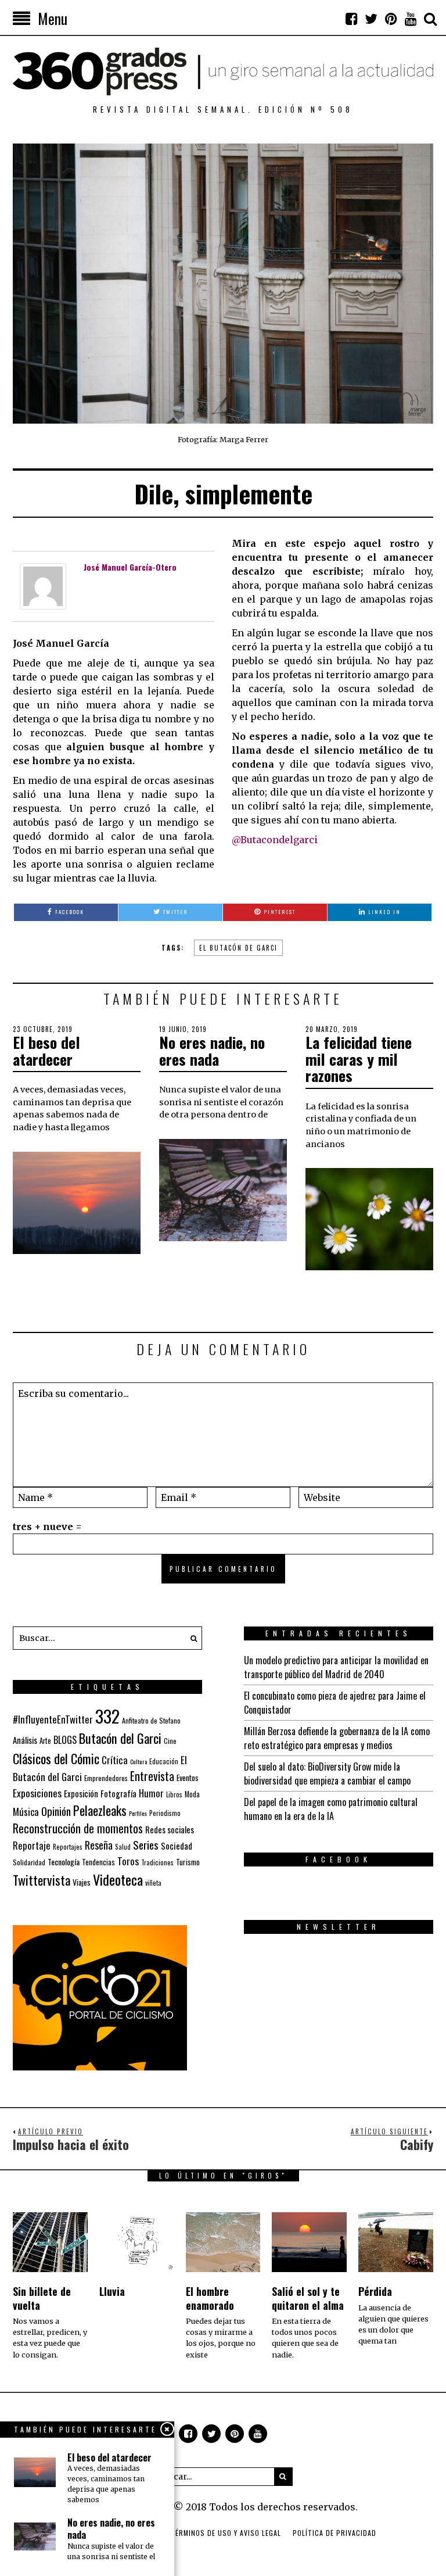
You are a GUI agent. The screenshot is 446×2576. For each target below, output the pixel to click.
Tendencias (98, 1862)
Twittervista (42, 1880)
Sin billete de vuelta (42, 2298)
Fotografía (118, 1794)
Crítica (115, 1760)
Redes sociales (170, 1829)
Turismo (188, 1862)
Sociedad (177, 1846)
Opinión (56, 1811)
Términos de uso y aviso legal (226, 2533)
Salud (123, 1847)
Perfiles (138, 1813)
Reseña (99, 1845)
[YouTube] (411, 19)
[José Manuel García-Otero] (43, 586)
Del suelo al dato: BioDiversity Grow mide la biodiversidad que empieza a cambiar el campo (327, 1774)
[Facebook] (351, 19)
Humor (151, 1793)
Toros (128, 1861)
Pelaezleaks (100, 1810)
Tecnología (64, 1862)
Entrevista (152, 1776)
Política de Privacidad (334, 2533)
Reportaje (32, 1845)
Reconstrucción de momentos (78, 1828)
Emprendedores (106, 1778)
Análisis (25, 1740)
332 (107, 1716)
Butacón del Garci (120, 1738)
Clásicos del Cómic (56, 1758)
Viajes (82, 1882)
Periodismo (165, 1813)
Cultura (139, 1761)
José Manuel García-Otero (130, 567)
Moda (192, 1794)
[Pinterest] (391, 19)
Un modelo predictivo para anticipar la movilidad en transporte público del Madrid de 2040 (336, 1667)
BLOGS (65, 1740)
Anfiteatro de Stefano (151, 1720)
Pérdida (375, 2291)
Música (26, 1812)
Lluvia (112, 2291)
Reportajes (68, 1846)
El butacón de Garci (238, 948)
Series (146, 1845)
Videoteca (118, 1879)
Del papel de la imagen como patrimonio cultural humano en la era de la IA (331, 1809)
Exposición (81, 1794)
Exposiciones (37, 1793)
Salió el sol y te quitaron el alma (308, 2298)
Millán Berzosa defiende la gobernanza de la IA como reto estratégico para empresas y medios (337, 1738)
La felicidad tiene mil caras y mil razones (359, 1059)
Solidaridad (29, 1862)
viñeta (153, 1883)
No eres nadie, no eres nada (212, 1051)
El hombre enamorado (210, 2298)
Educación (164, 1761)
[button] (190, 1638)
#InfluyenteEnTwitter (53, 1719)
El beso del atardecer (46, 1051)
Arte (45, 1741)
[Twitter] (371, 19)
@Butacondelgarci (275, 840)
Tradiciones (157, 1862)
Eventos (188, 1778)
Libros (174, 1794)
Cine (170, 1741)
